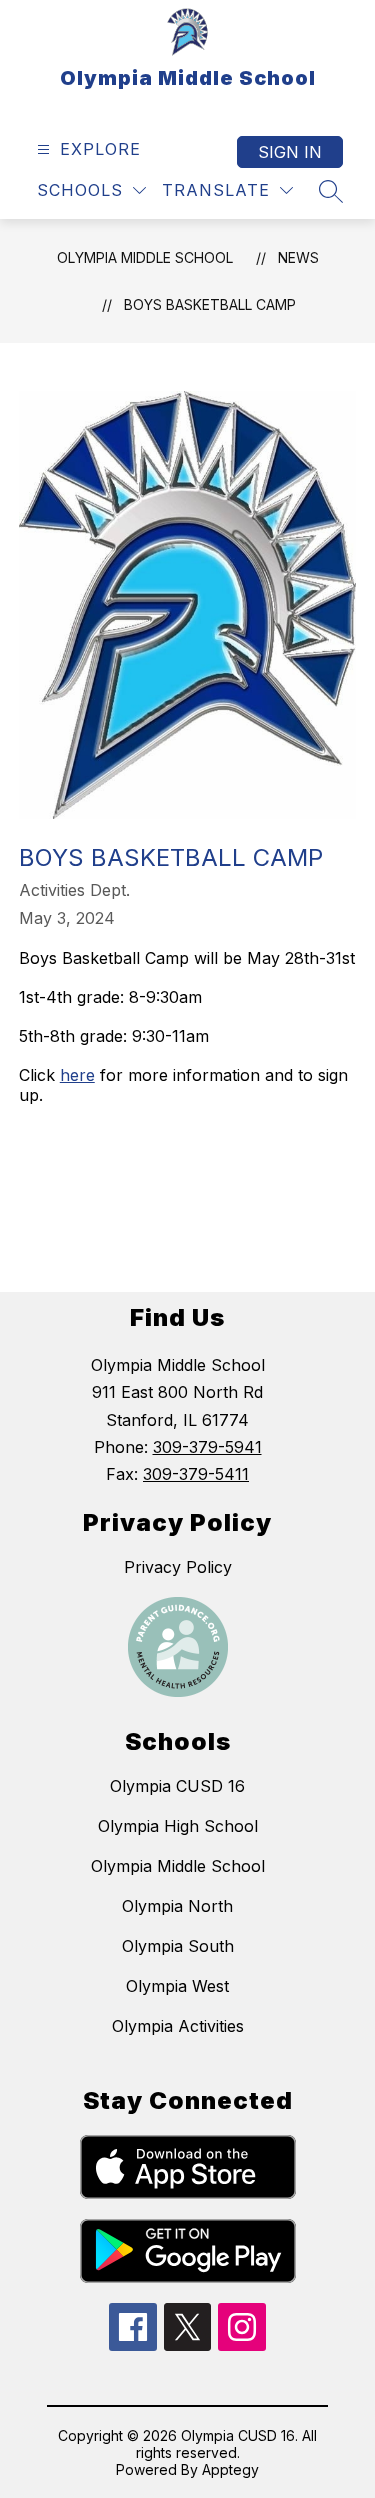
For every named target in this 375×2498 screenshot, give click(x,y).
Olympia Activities (178, 2026)
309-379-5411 (196, 1474)
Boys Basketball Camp (210, 304)
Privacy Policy (178, 1567)
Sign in (290, 152)
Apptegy (230, 2469)
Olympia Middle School (145, 257)
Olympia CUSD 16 (177, 1786)
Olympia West (177, 1986)
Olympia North (177, 1906)
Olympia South (178, 1946)
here (77, 1075)
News (298, 257)
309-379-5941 (207, 1447)
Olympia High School (178, 1826)
